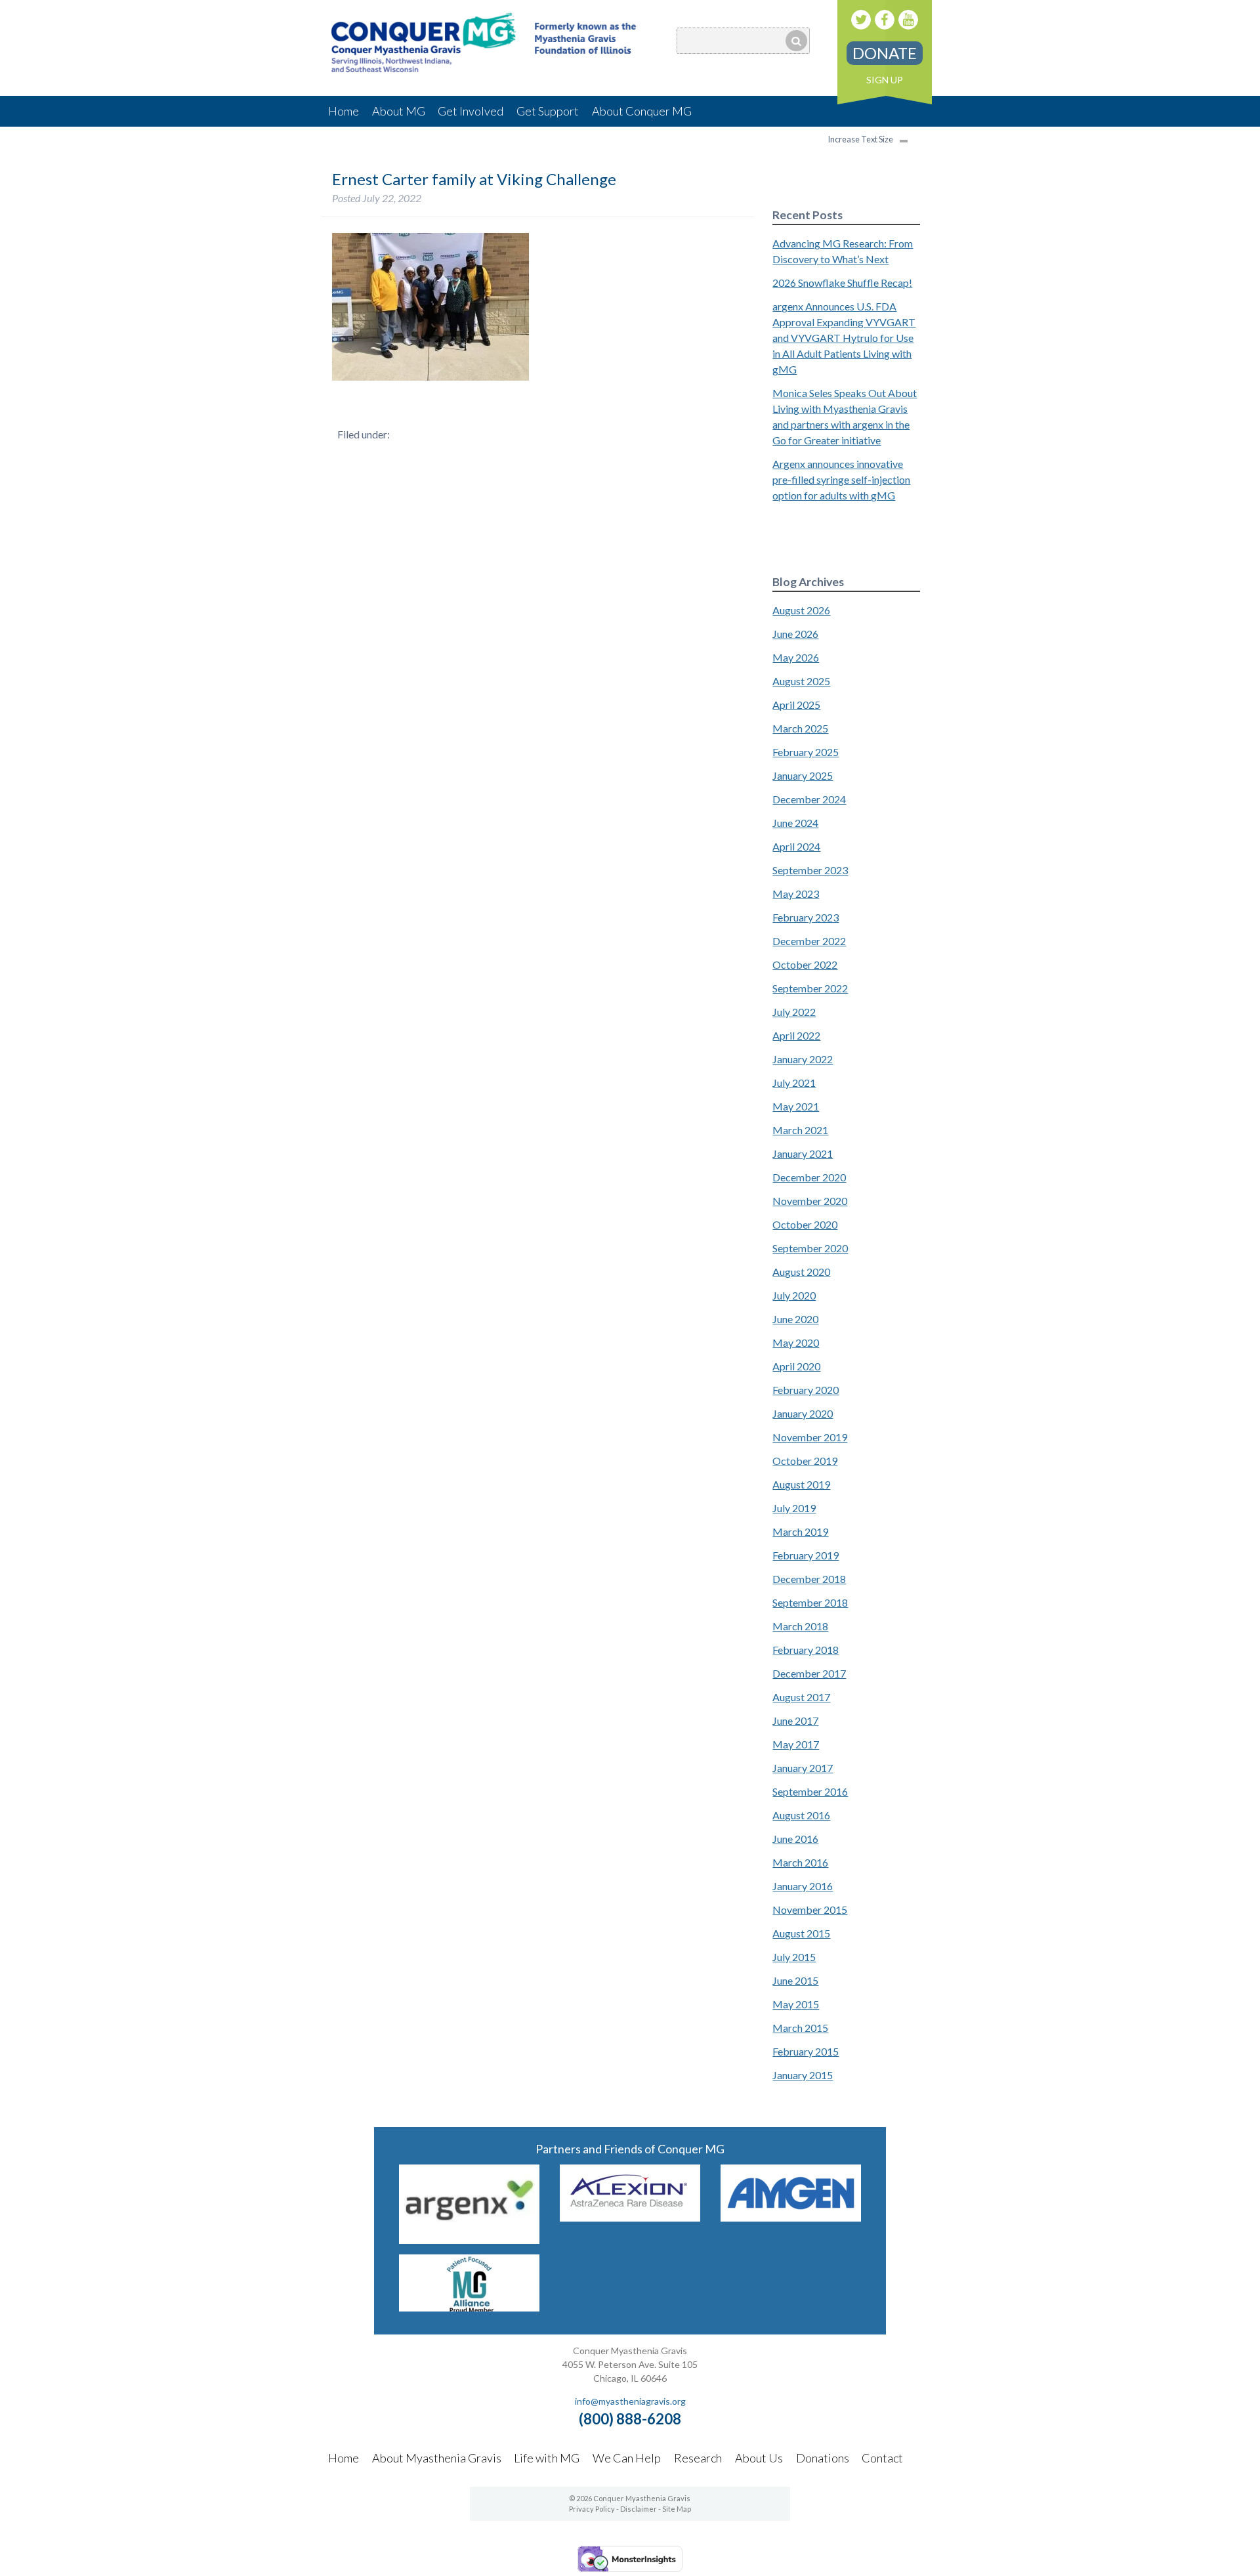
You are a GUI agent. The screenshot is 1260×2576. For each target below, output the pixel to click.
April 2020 (796, 1366)
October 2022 (805, 964)
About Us (759, 2458)
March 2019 (800, 1531)
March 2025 (800, 728)
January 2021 (803, 1153)
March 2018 (800, 1626)
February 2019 (806, 1555)
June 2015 (795, 1980)
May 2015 (796, 2004)
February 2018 (806, 1650)
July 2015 (794, 1957)
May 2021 (796, 1106)
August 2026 (801, 610)
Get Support (548, 111)
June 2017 (795, 1721)
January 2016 (803, 1886)
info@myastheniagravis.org (630, 2401)
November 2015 (810, 1910)
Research (698, 2458)
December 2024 (809, 799)
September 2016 (810, 1791)
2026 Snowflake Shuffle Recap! (842, 283)
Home (344, 111)
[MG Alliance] (469, 2307)
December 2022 (809, 941)
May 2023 (796, 894)
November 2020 (810, 1201)
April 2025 (796, 705)
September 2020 (810, 1248)
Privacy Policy (592, 2509)
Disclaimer (639, 2509)
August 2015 (801, 1933)
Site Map (677, 2509)
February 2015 (806, 2051)
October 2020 (805, 1224)
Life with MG (547, 2458)
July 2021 (794, 1083)
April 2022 (796, 1035)
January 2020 (803, 1413)
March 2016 (800, 1862)
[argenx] (469, 2240)
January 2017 (803, 1768)
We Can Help (627, 2458)
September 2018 (810, 1602)
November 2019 (810, 1437)
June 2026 (795, 634)
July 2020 (794, 1295)
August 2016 (801, 1815)
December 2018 (809, 1579)
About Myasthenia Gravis (437, 2458)
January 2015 (803, 2075)
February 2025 (806, 752)
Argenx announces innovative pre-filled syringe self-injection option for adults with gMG (841, 479)
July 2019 (794, 1508)
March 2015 (800, 2028)
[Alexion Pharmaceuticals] (630, 2217)
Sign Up (885, 80)
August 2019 (801, 1484)
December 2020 (809, 1177)
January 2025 (803, 775)
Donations (823, 2458)
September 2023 (810, 870)
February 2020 (806, 1390)
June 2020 (795, 1319)
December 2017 (809, 1673)
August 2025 (801, 681)
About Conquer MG (642, 111)
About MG (399, 111)
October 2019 (805, 1461)
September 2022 (810, 988)
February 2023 (806, 917)
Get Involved (471, 111)
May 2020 (796, 1342)
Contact (882, 2458)
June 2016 (795, 1839)
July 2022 (794, 1012)
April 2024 (796, 846)
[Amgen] (791, 2217)
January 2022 (803, 1059)
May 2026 (796, 657)
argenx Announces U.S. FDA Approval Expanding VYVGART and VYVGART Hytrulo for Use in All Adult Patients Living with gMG (844, 338)
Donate (885, 53)
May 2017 (796, 1744)
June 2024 (795, 823)
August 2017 (801, 1697)
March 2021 (800, 1130)
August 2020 (801, 1272)
